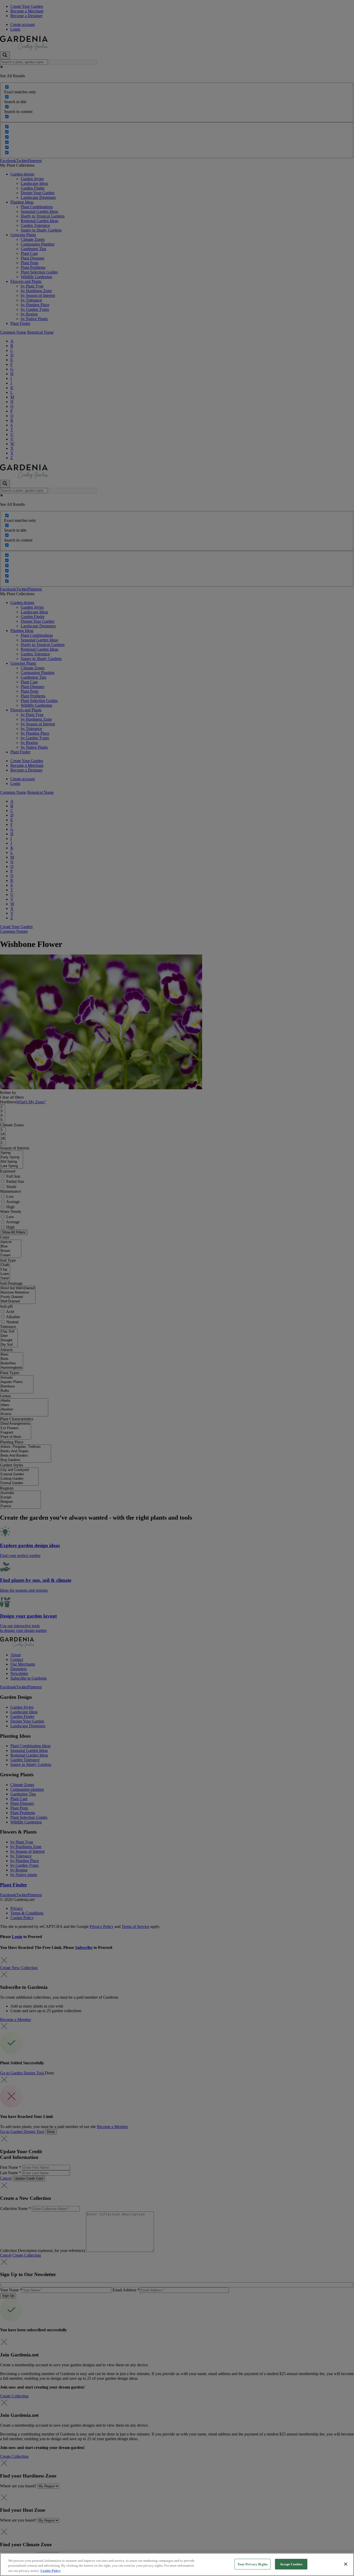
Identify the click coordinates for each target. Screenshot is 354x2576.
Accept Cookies (291, 2564)
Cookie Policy (51, 2571)
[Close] (346, 2564)
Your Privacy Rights (253, 2564)
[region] (177, 2564)
